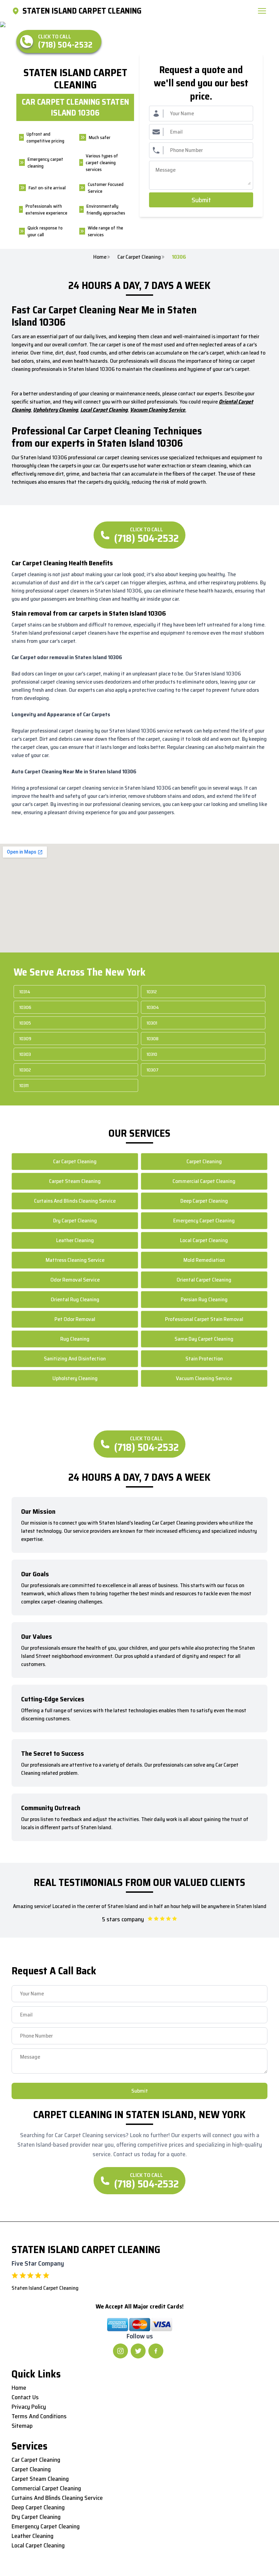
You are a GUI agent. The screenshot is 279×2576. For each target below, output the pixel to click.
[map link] (17, 11)
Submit (201, 200)
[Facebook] (156, 2351)
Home (100, 257)
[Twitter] (138, 2351)
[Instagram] (120, 2351)
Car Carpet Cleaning (139, 257)
